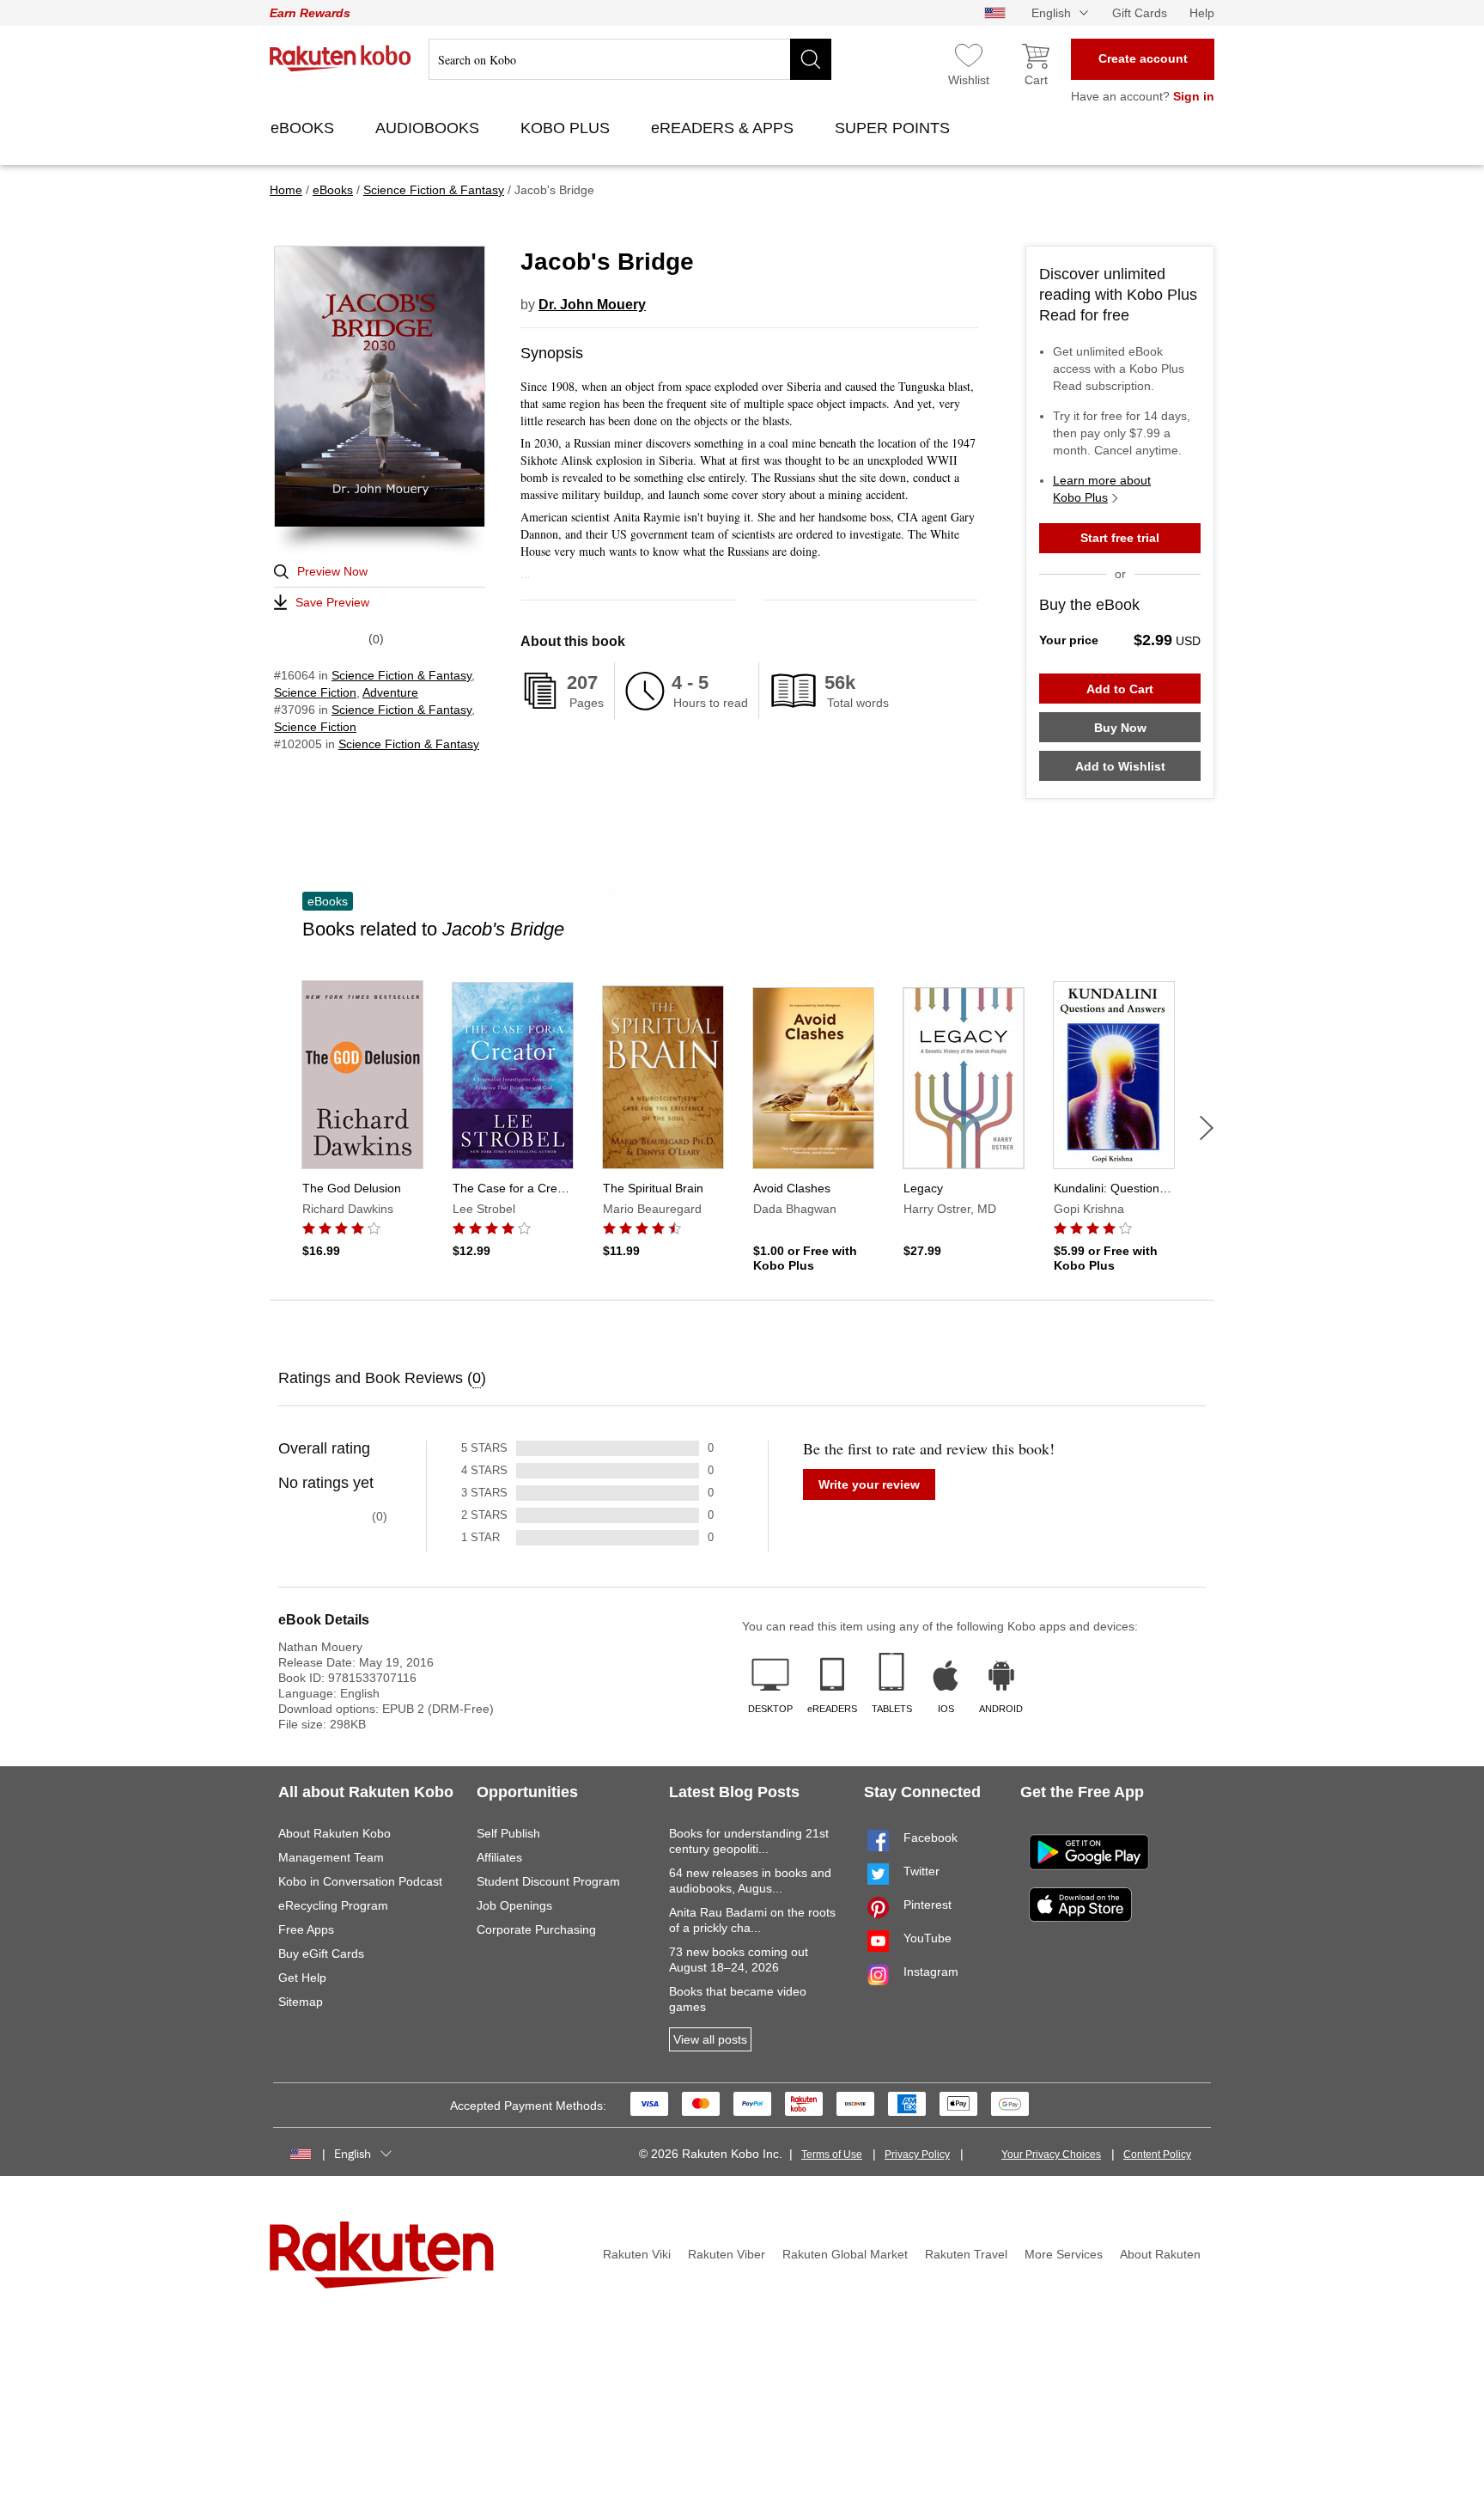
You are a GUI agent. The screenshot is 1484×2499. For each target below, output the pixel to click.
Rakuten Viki (637, 2254)
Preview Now (332, 571)
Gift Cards (1140, 13)
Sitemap (301, 2002)
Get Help (302, 1978)
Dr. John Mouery (592, 305)
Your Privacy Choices (1051, 2155)
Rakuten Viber (727, 2254)
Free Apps (306, 1929)
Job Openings (514, 1905)
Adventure (390, 692)
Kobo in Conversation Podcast (360, 1881)
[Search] (811, 59)
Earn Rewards (310, 13)
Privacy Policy (917, 2155)
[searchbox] (630, 59)
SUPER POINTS (894, 128)
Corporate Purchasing (536, 1929)
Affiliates (499, 1857)
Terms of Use (832, 2155)
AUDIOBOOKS (429, 128)
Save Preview (332, 602)
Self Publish (508, 1833)
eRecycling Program (333, 1905)
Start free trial (1120, 538)
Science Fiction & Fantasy (401, 675)
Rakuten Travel (966, 2254)
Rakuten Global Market (845, 2254)
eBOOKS (304, 128)
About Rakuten (1160, 2254)
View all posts (710, 2039)
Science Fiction (315, 692)
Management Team (331, 1857)
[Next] (1207, 1128)
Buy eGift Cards (321, 1953)
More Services (1064, 2254)
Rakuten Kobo (341, 58)
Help (1202, 13)
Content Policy (1157, 2155)
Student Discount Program (548, 1881)
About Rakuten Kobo (335, 1833)
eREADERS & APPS (724, 128)
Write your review (869, 1484)
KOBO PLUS (567, 128)
